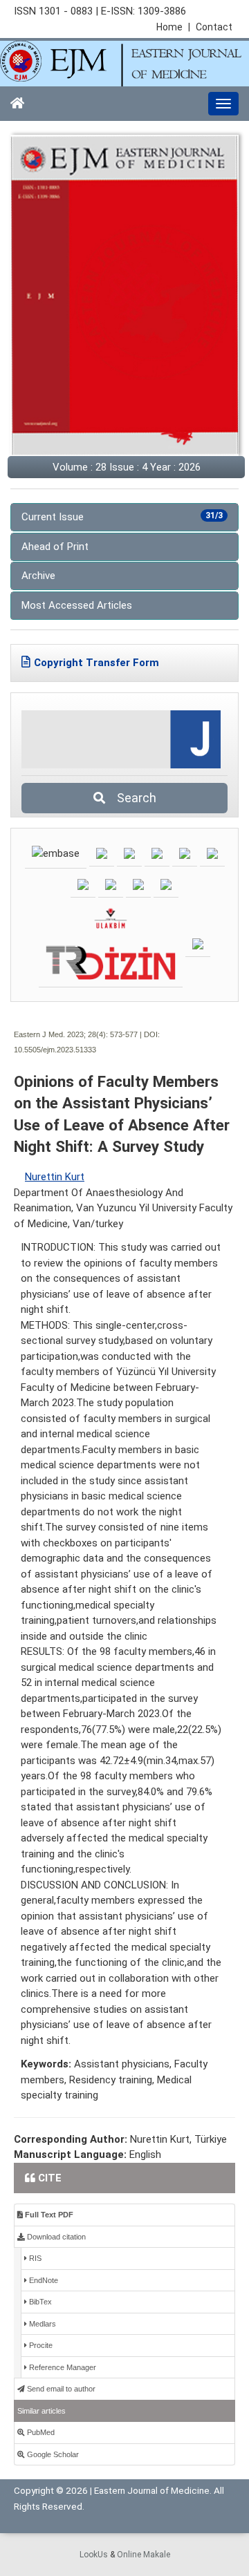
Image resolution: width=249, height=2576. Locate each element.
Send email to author (60, 2389)
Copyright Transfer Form (96, 663)
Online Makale (144, 2555)
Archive (38, 576)
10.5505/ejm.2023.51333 (55, 1050)
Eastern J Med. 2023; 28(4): (61, 1034)
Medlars (41, 2324)
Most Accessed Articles (77, 605)
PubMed (40, 2432)
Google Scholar (52, 2454)
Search (132, 798)
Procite (40, 2345)
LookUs (94, 2555)
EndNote (43, 2280)
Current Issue (122, 517)
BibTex (39, 2302)
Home (173, 27)
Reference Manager (62, 2367)
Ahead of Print (55, 547)
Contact (214, 27)
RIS (34, 2258)
